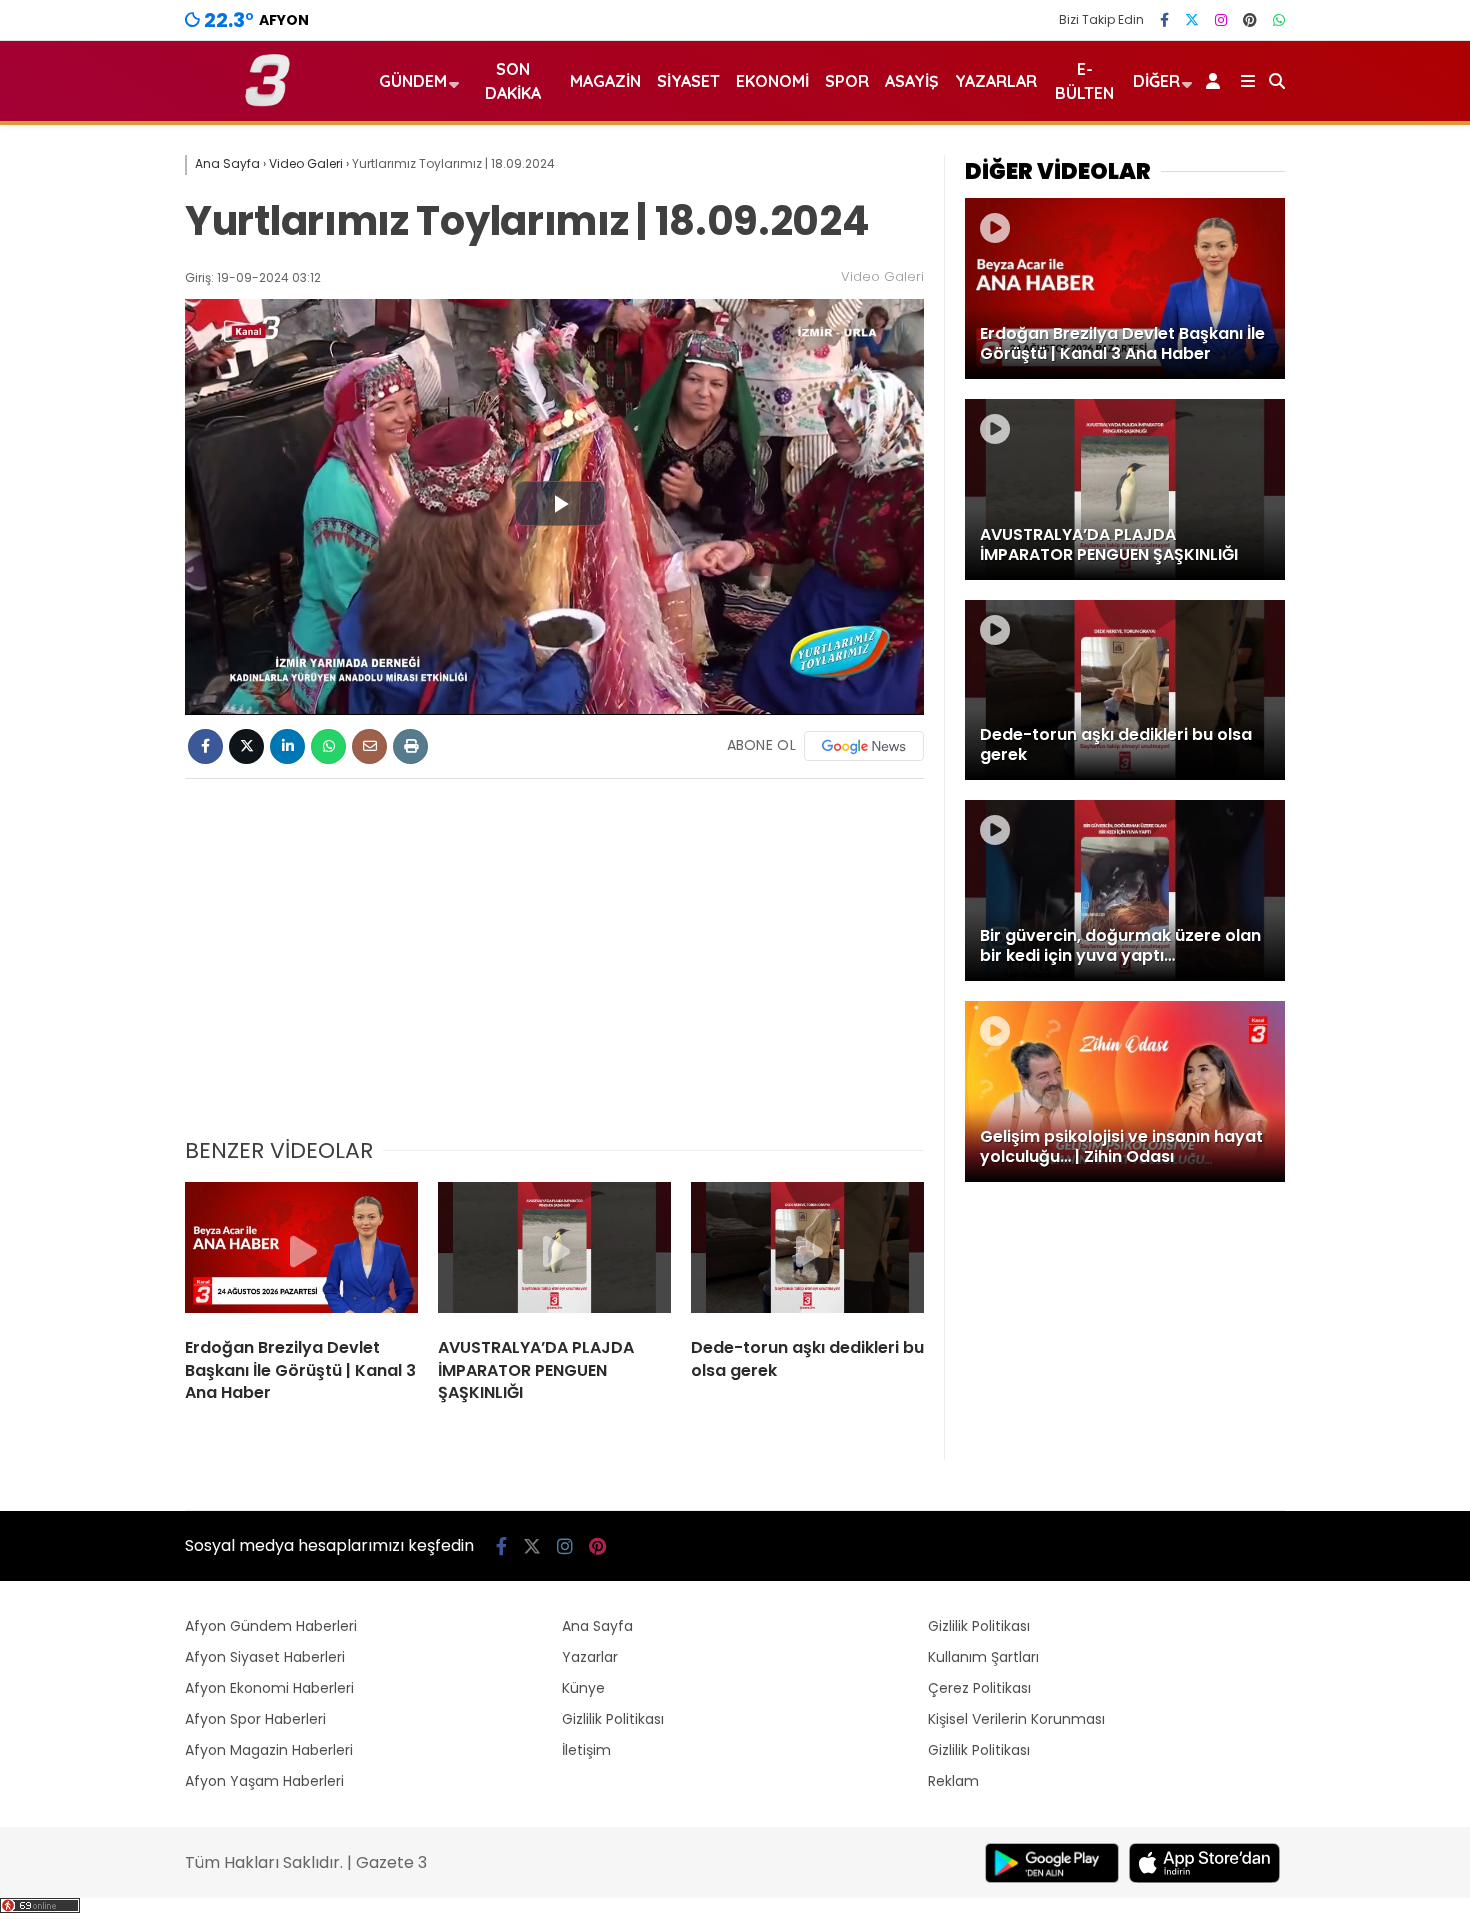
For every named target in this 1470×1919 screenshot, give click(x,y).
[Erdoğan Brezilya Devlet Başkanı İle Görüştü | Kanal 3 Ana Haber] (301, 1252)
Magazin (605, 81)
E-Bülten (1084, 81)
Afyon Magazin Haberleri (269, 1750)
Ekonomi (772, 81)
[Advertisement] (554, 969)
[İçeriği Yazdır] (410, 746)
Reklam (953, 1781)
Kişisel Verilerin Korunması (1016, 1719)
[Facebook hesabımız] (1164, 20)
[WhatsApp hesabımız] (1279, 20)
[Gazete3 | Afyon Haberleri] (267, 102)
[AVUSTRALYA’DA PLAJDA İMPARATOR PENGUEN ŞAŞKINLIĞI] (554, 1252)
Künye (583, 1688)
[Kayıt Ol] (1216, 81)
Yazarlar (996, 81)
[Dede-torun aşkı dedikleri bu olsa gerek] (807, 1252)
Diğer (1156, 81)
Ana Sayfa (597, 1626)
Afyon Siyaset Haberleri (265, 1657)
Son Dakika (513, 81)
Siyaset (688, 81)
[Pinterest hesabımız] (1250, 20)
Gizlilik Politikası (613, 1719)
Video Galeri (882, 276)
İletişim (586, 1750)
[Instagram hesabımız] (1221, 20)
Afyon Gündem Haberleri (271, 1626)
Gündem (413, 81)
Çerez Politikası (979, 1688)
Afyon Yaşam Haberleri (264, 1781)
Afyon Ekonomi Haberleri (269, 1688)
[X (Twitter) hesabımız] (1192, 20)
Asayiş (912, 81)
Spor (847, 81)
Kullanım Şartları (983, 1657)
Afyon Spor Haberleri (255, 1719)
